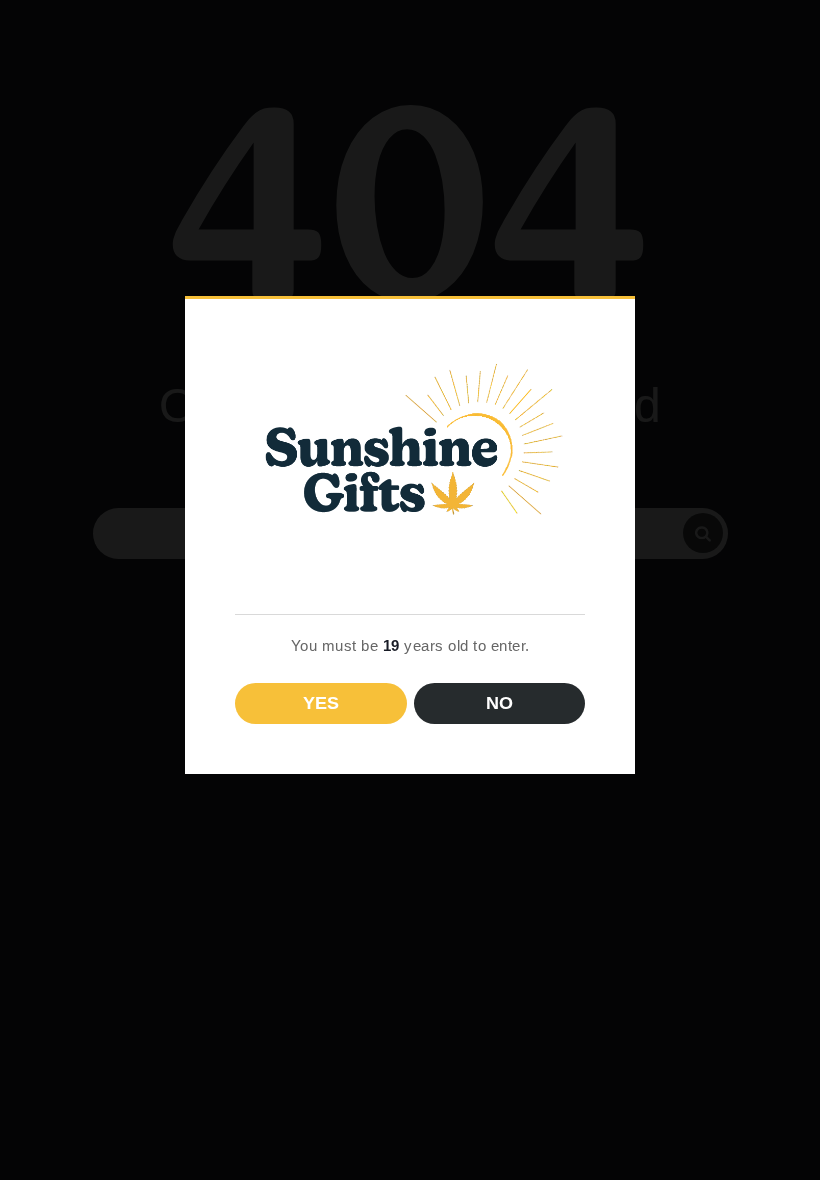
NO (499, 703)
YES (321, 703)
